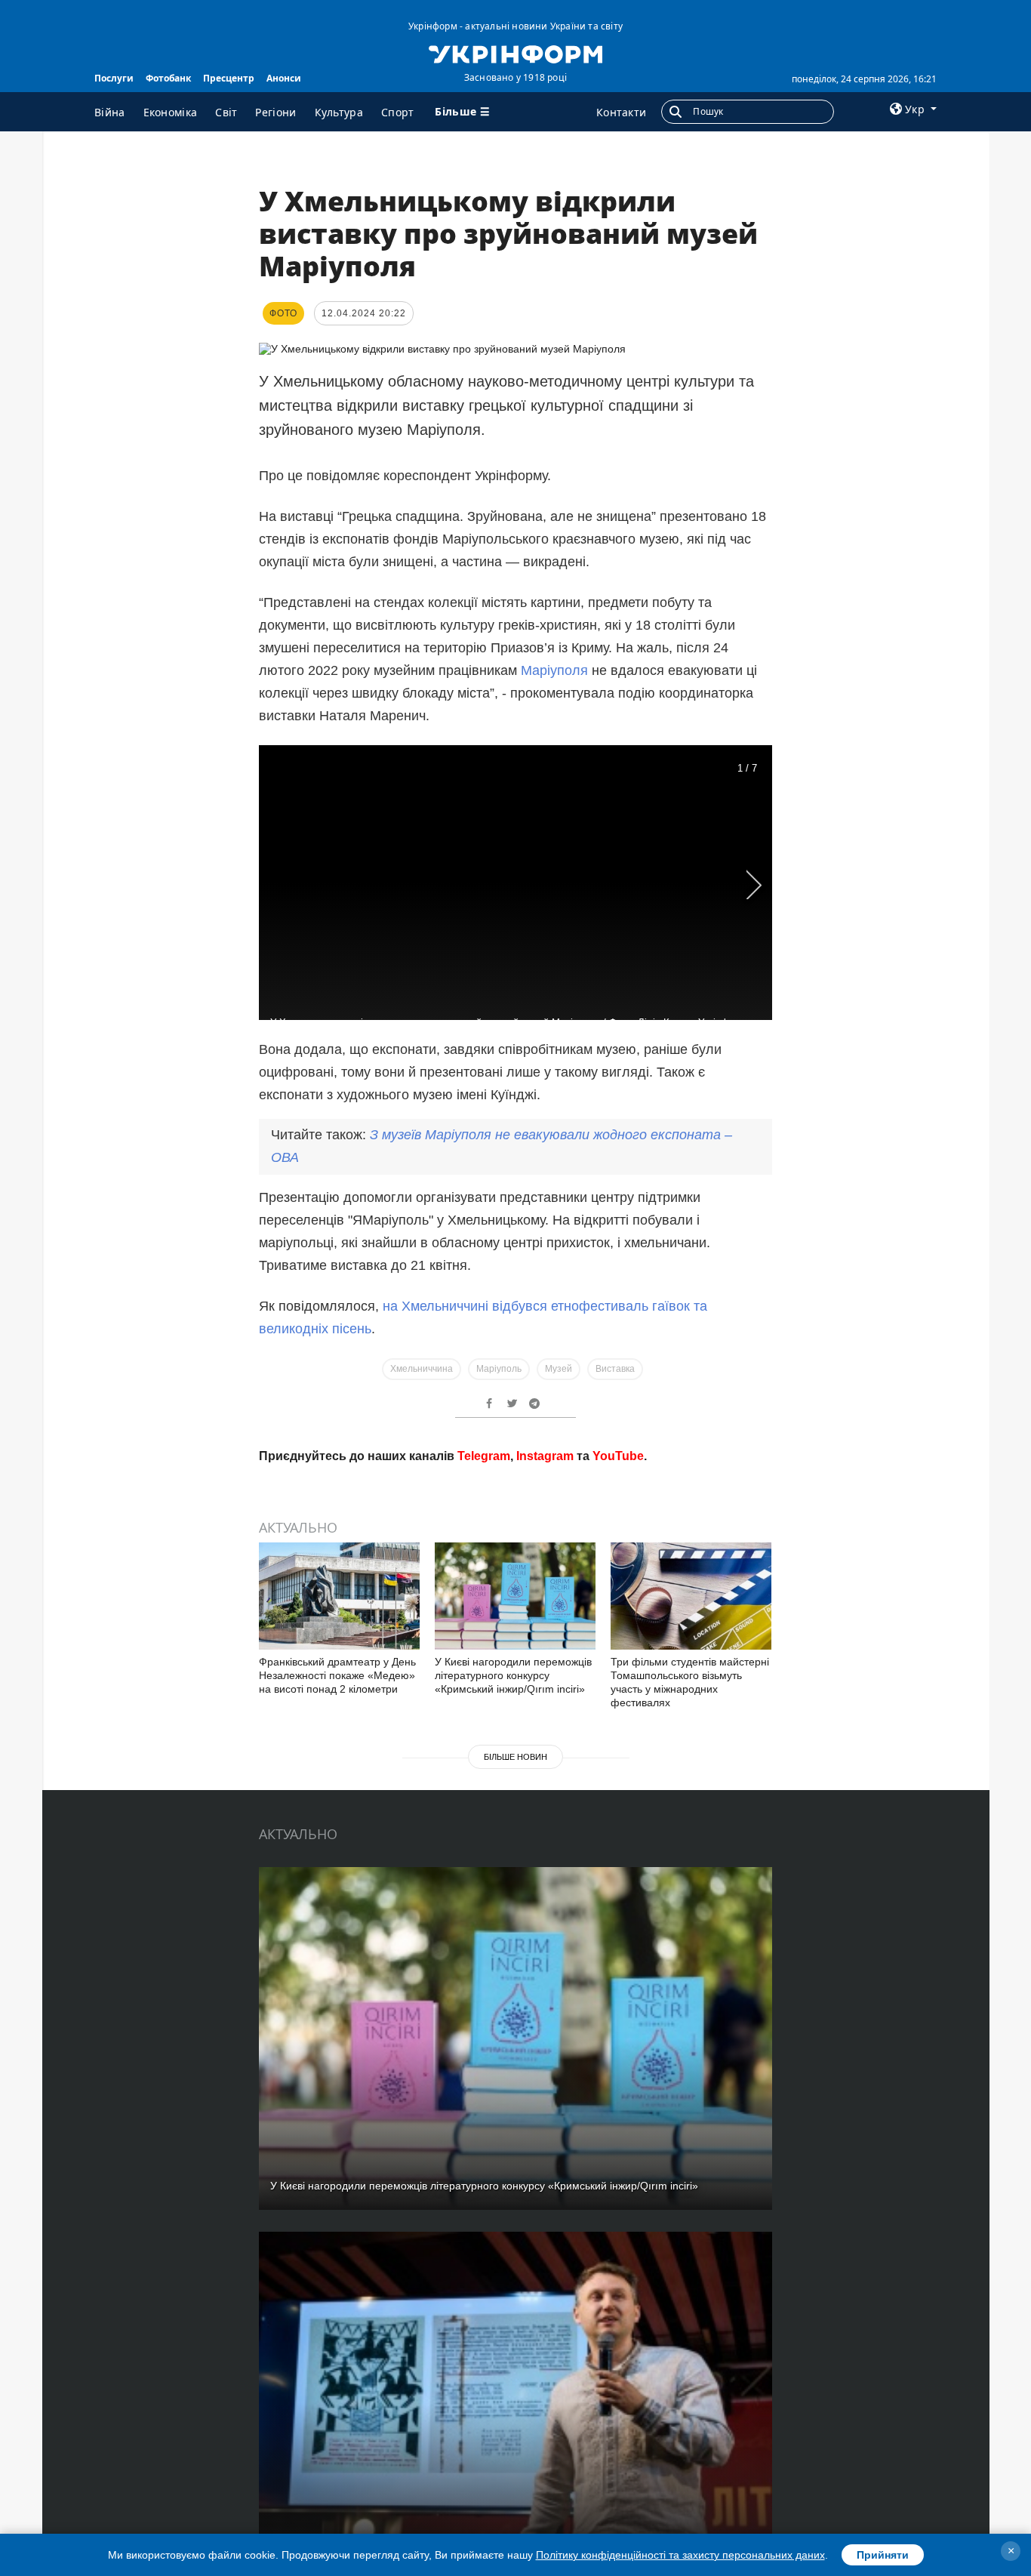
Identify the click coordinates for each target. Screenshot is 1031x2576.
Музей (559, 1369)
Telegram (484, 1673)
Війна (110, 112)
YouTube (618, 1673)
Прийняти (883, 2555)
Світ (226, 112)
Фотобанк (168, 78)
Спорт (398, 112)
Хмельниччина (422, 1369)
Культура (339, 112)
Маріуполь (499, 1369)
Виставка (615, 1369)
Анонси (284, 78)
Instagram (545, 1673)
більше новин (515, 1974)
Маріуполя (556, 670)
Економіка (171, 112)
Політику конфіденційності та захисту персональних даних (680, 2555)
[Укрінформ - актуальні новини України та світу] (515, 53)
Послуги (114, 78)
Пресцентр (229, 78)
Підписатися (412, 1616)
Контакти (621, 112)
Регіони (275, 112)
